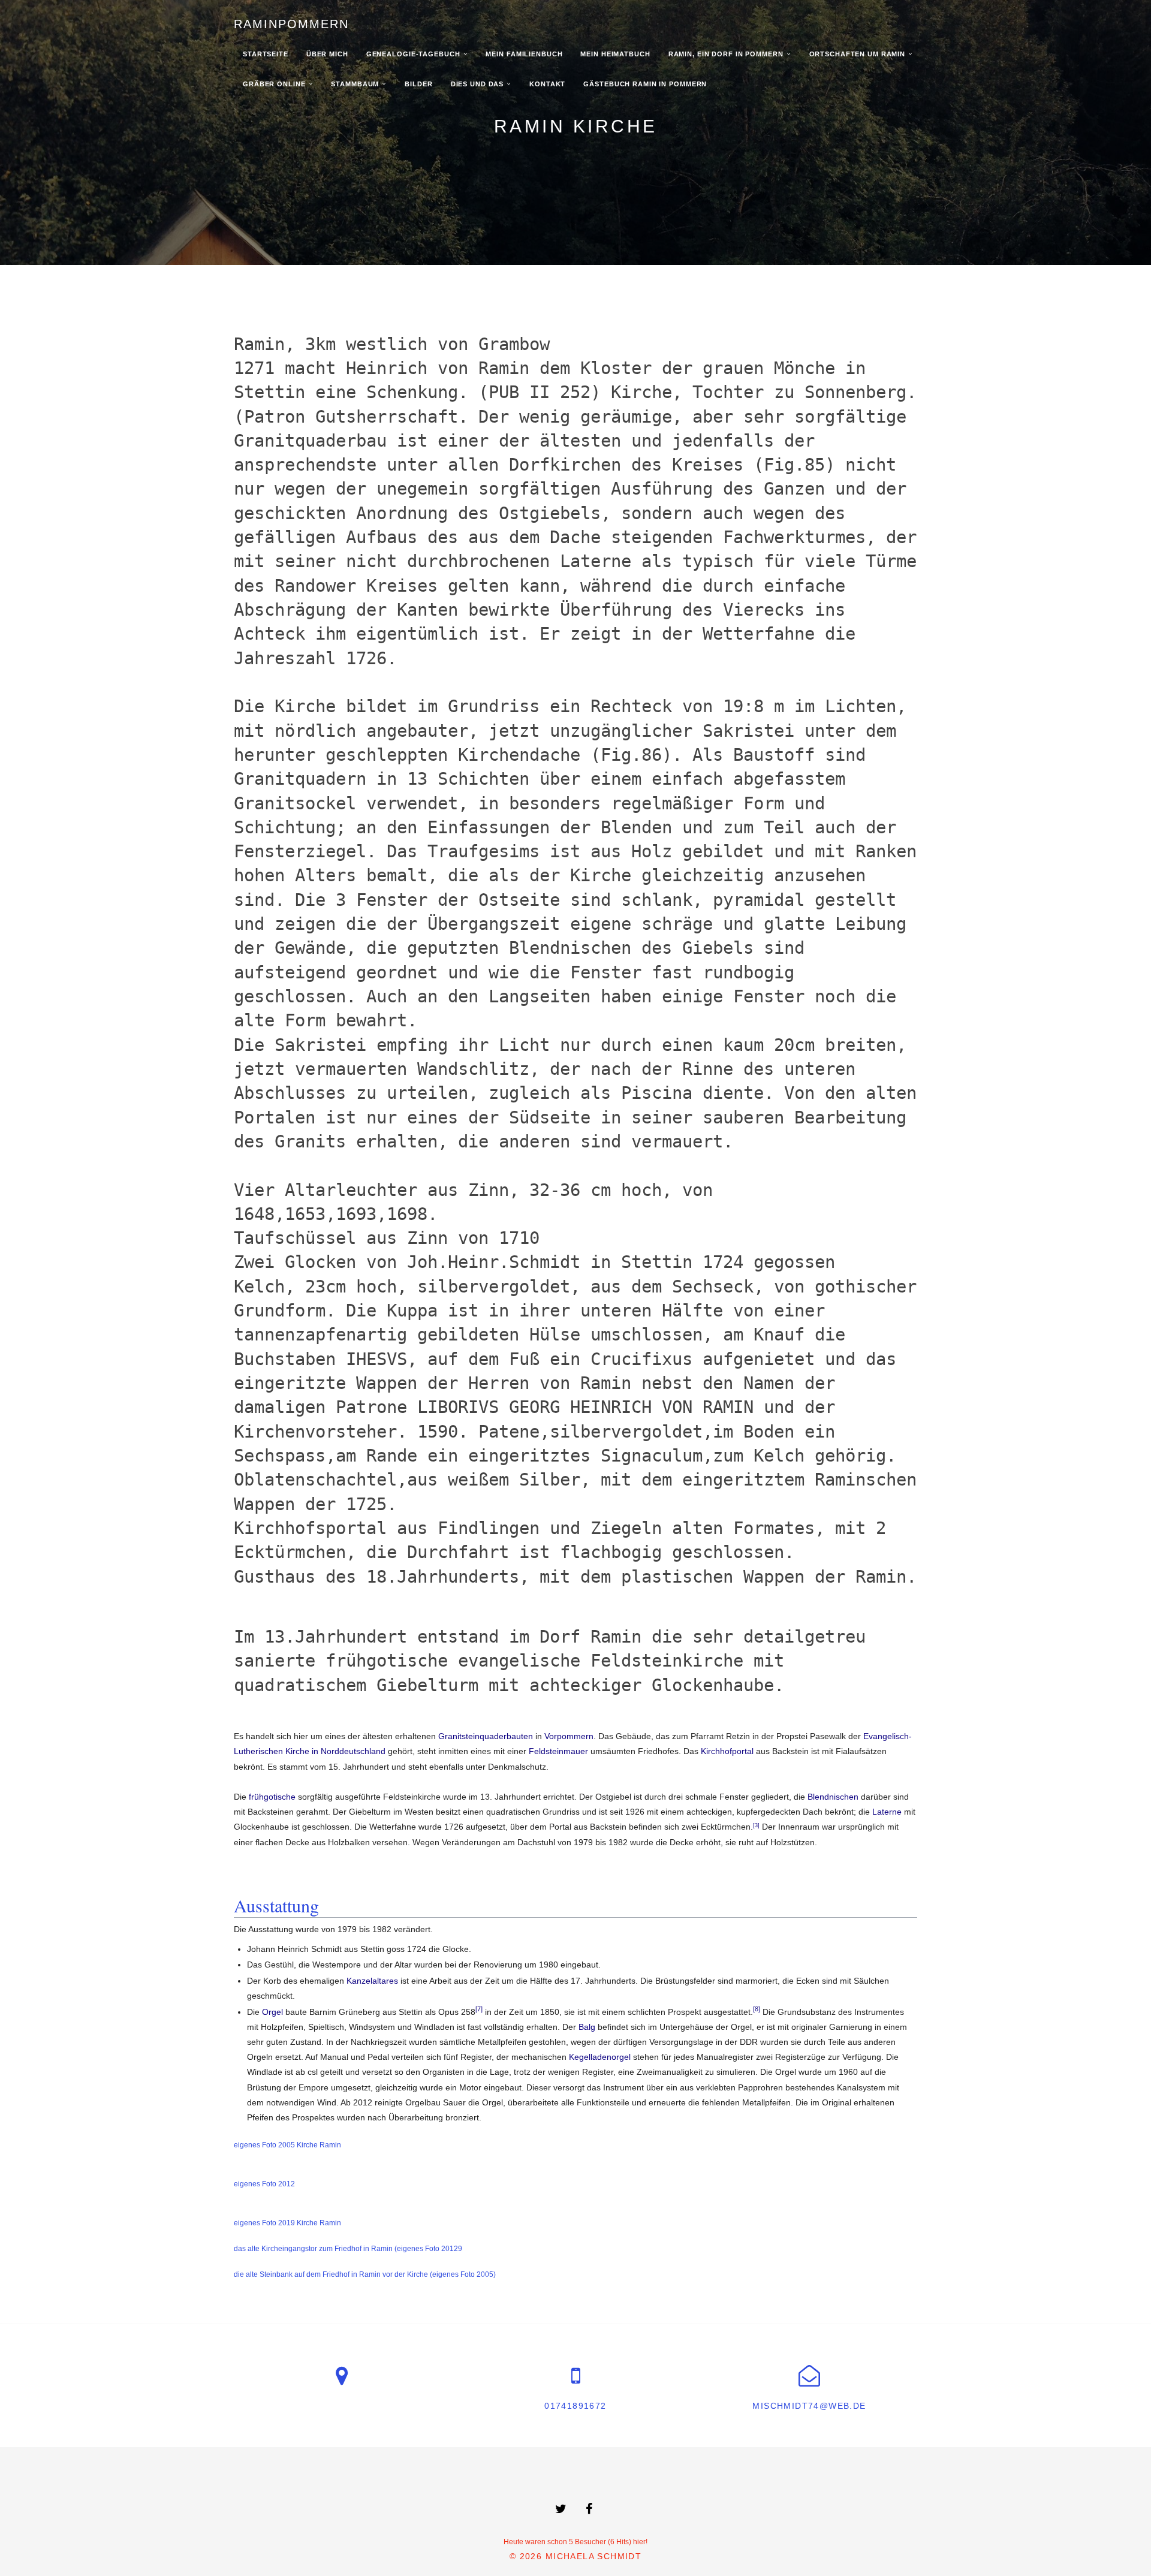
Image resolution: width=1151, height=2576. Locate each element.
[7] (479, 2009)
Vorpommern (569, 1736)
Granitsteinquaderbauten (486, 1736)
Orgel (272, 2012)
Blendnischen (833, 1797)
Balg (587, 2027)
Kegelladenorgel (600, 2057)
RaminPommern (291, 24)
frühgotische (272, 1797)
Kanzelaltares (372, 1981)
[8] (757, 2009)
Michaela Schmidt (593, 2556)
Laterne (887, 1812)
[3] (756, 1825)
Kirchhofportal (727, 1751)
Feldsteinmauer (558, 1751)
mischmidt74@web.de (809, 2406)
